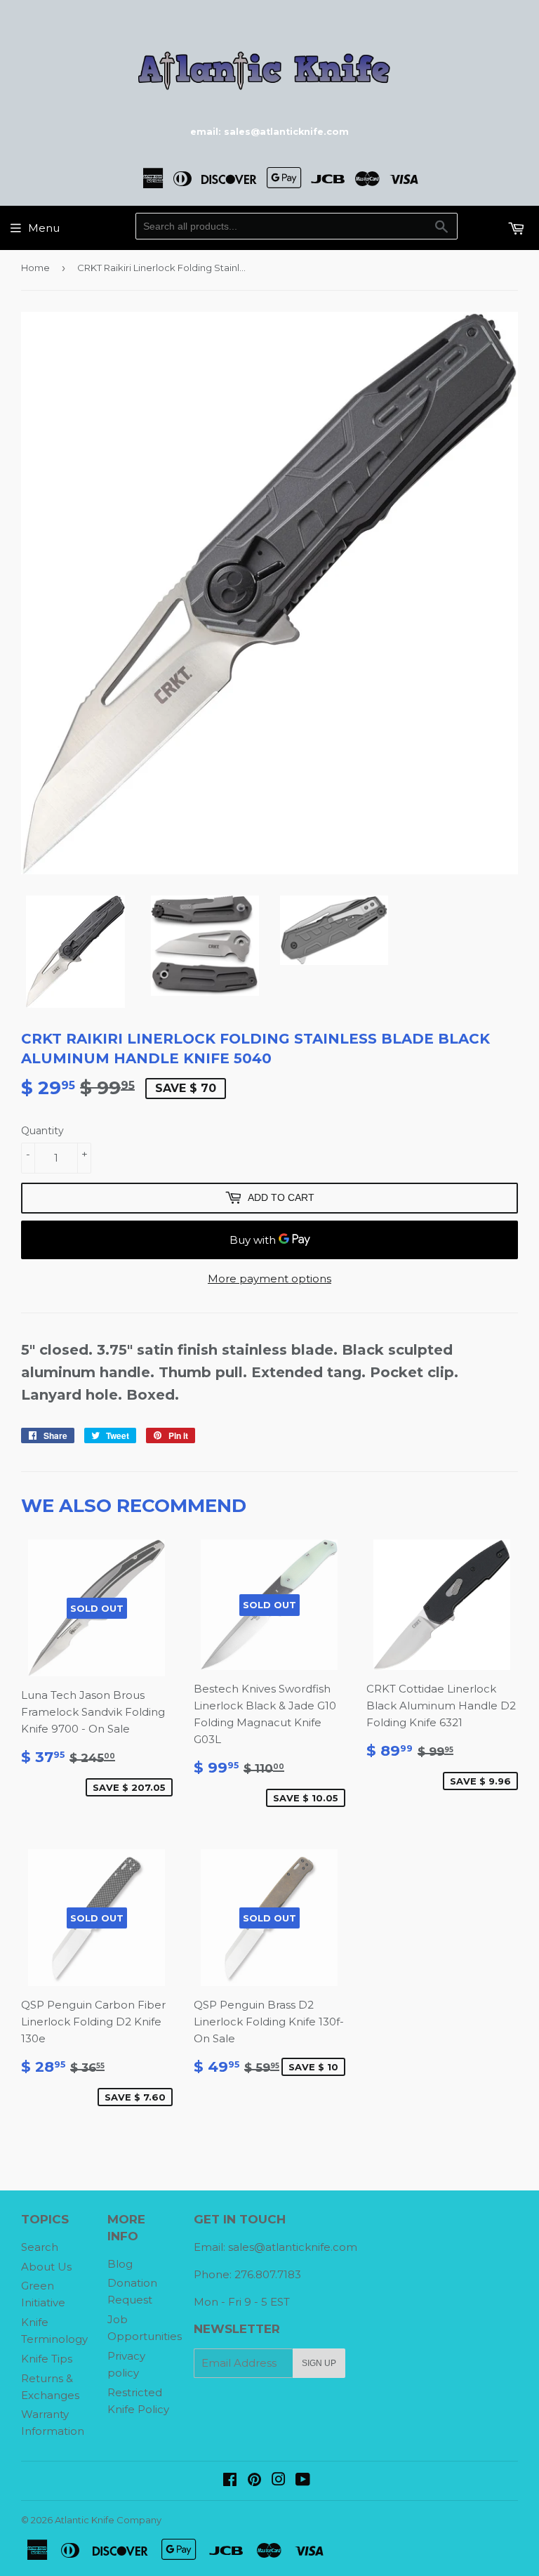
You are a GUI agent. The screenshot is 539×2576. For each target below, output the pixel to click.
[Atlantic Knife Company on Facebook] (230, 2481)
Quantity (42, 1131)
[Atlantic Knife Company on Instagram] (279, 2481)
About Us (46, 2267)
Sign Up (319, 2363)
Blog (120, 2264)
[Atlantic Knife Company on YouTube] (303, 2481)
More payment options (269, 1279)
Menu (44, 228)
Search (40, 2247)
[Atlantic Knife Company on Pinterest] (254, 2481)
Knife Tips (47, 2359)
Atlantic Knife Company (108, 2520)
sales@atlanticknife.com (293, 2247)
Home (35, 268)
